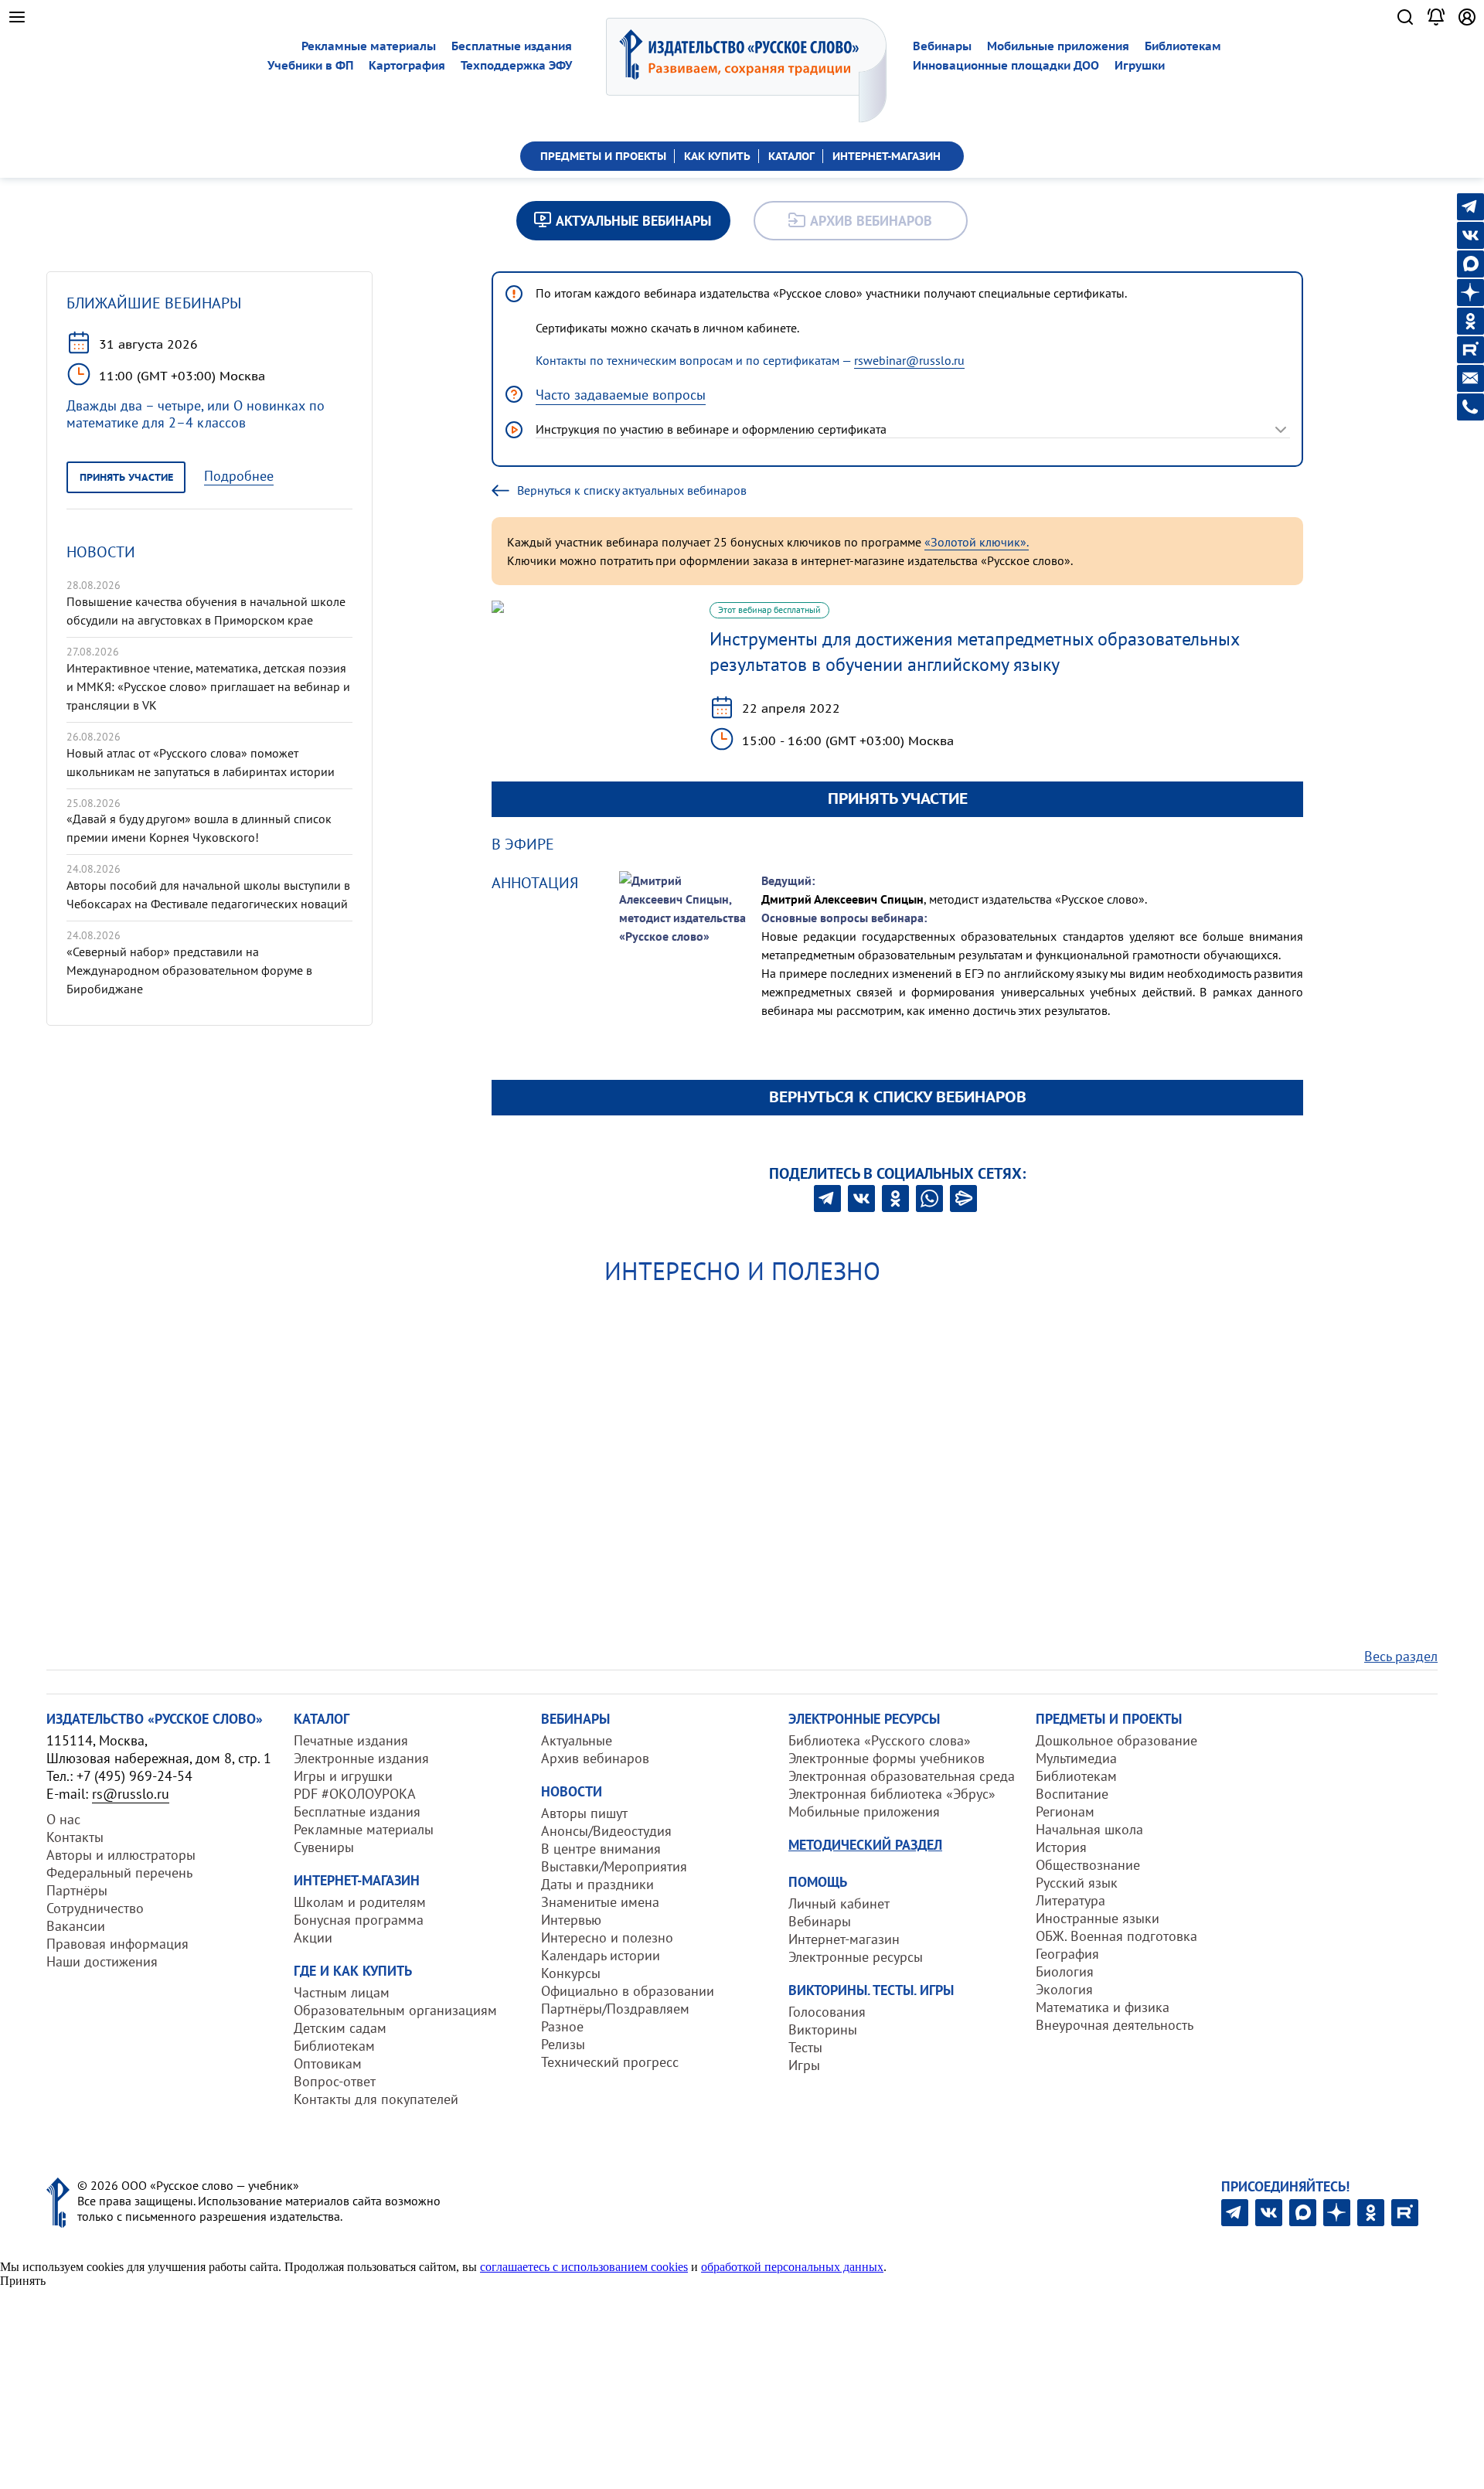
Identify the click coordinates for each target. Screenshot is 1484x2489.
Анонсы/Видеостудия (606, 1831)
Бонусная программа (359, 1920)
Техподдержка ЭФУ (516, 65)
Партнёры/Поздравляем (615, 2009)
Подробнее (239, 476)
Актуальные (577, 1740)
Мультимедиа (1076, 1758)
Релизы (563, 2044)
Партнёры (77, 1890)
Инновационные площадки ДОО (1006, 65)
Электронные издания (361, 1758)
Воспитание (1072, 1794)
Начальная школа (1089, 1829)
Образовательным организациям (395, 2010)
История (1061, 1847)
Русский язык (1077, 1883)
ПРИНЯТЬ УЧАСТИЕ (898, 798)
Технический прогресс (610, 2062)
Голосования (827, 2012)
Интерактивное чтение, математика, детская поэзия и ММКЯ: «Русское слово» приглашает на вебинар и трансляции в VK (208, 686)
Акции (313, 1937)
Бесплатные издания (512, 46)
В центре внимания (601, 1849)
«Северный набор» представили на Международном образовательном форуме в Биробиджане (189, 970)
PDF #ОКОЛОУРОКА (355, 1794)
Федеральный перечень (119, 1873)
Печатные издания (351, 1740)
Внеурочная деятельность (1115, 2025)
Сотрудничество (95, 1908)
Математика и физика (1103, 2007)
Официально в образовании (628, 1991)
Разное (562, 2026)
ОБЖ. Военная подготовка (1116, 1936)
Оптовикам (328, 2063)
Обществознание (1088, 1865)
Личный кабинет (839, 1903)
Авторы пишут (584, 1813)
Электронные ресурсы (856, 1957)
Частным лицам (342, 1992)
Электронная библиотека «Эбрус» (892, 1794)
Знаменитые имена (600, 1902)
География (1067, 1954)
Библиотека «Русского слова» (880, 1740)
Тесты (805, 2047)
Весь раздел (1401, 1656)
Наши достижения (102, 1961)
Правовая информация (117, 1944)
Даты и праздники (597, 1884)
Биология (1065, 1971)
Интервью (571, 1920)
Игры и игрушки (343, 1776)
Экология (1064, 1989)
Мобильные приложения (1058, 46)
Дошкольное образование (1116, 1740)
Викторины (823, 2029)
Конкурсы (571, 1973)
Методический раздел (865, 1845)
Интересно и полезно (607, 1937)
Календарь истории (601, 1955)
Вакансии (76, 1926)
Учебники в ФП (310, 65)
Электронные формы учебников (887, 1758)
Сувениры (324, 1847)
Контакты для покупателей (376, 2099)
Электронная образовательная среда (902, 1776)
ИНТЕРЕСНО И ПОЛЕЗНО (742, 1271)
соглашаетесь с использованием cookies (584, 2267)
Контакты (75, 1837)
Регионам (1065, 1811)
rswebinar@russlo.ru (909, 360)
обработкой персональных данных (792, 2267)
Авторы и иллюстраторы (121, 1855)
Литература (1070, 1900)
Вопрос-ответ (335, 2081)
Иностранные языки (1098, 1918)
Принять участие (126, 477)
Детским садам (340, 2028)
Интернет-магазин (844, 1939)
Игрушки (1140, 65)
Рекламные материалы (369, 46)
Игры (804, 2065)
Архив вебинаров (595, 1758)
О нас (63, 1819)
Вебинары (942, 46)
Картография (407, 65)
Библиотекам (1183, 46)
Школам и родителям (360, 1902)
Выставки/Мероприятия (614, 1866)
